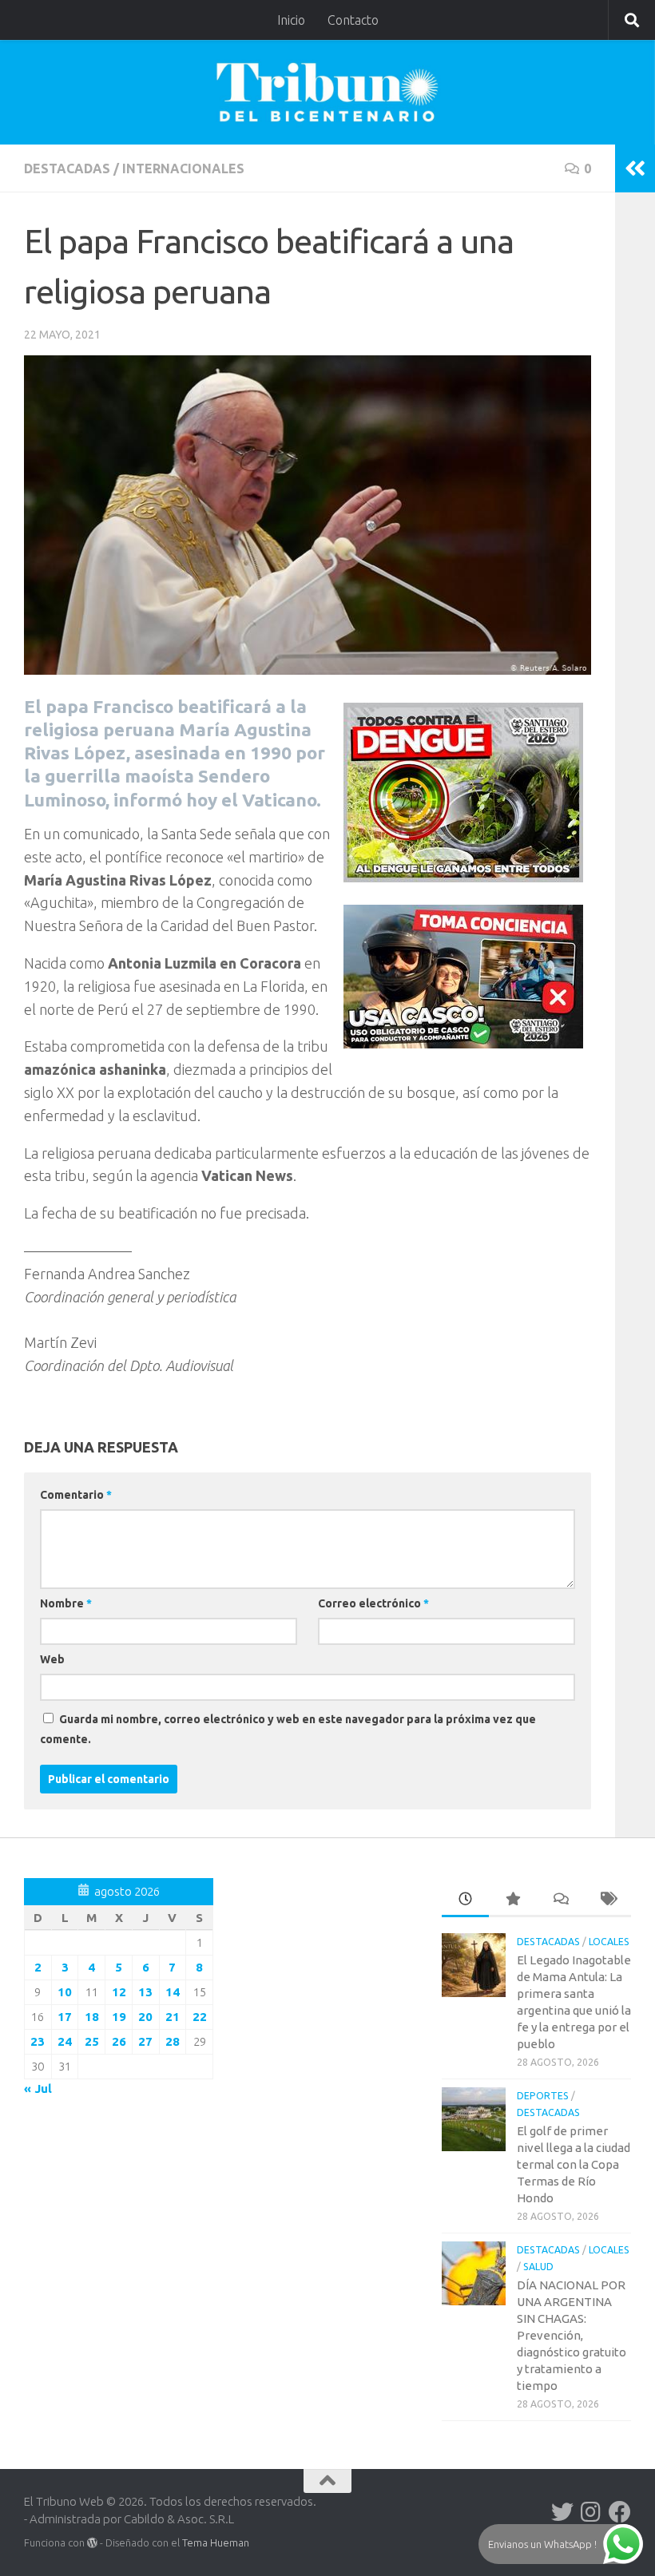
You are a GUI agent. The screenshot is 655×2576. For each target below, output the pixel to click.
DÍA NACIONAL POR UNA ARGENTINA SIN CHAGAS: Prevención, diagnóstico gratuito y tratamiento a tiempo (572, 2335)
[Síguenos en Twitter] (562, 2512)
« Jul (38, 2089)
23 (38, 2041)
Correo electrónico (373, 1603)
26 (119, 2041)
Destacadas (67, 168)
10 (65, 1992)
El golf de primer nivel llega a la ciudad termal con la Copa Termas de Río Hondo (574, 2164)
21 (173, 2017)
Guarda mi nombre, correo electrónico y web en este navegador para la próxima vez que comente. (288, 1729)
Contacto (353, 20)
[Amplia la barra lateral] (635, 168)
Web (52, 1659)
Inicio (291, 20)
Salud (538, 2267)
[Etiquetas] (607, 1900)
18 (92, 2017)
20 (145, 2017)
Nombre (66, 1603)
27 (145, 2041)
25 (92, 2041)
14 (173, 1992)
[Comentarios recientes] (560, 1900)
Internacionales (183, 168)
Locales (609, 1942)
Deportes (543, 2096)
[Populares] (512, 1900)
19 (119, 2017)
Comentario (76, 1495)
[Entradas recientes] (465, 1900)
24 (65, 2041)
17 (65, 2017)
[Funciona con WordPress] (92, 2543)
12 (119, 1992)
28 (173, 2041)
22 (200, 2017)
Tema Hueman (216, 2542)
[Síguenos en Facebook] (620, 2512)
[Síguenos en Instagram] (591, 2512)
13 (145, 1992)
